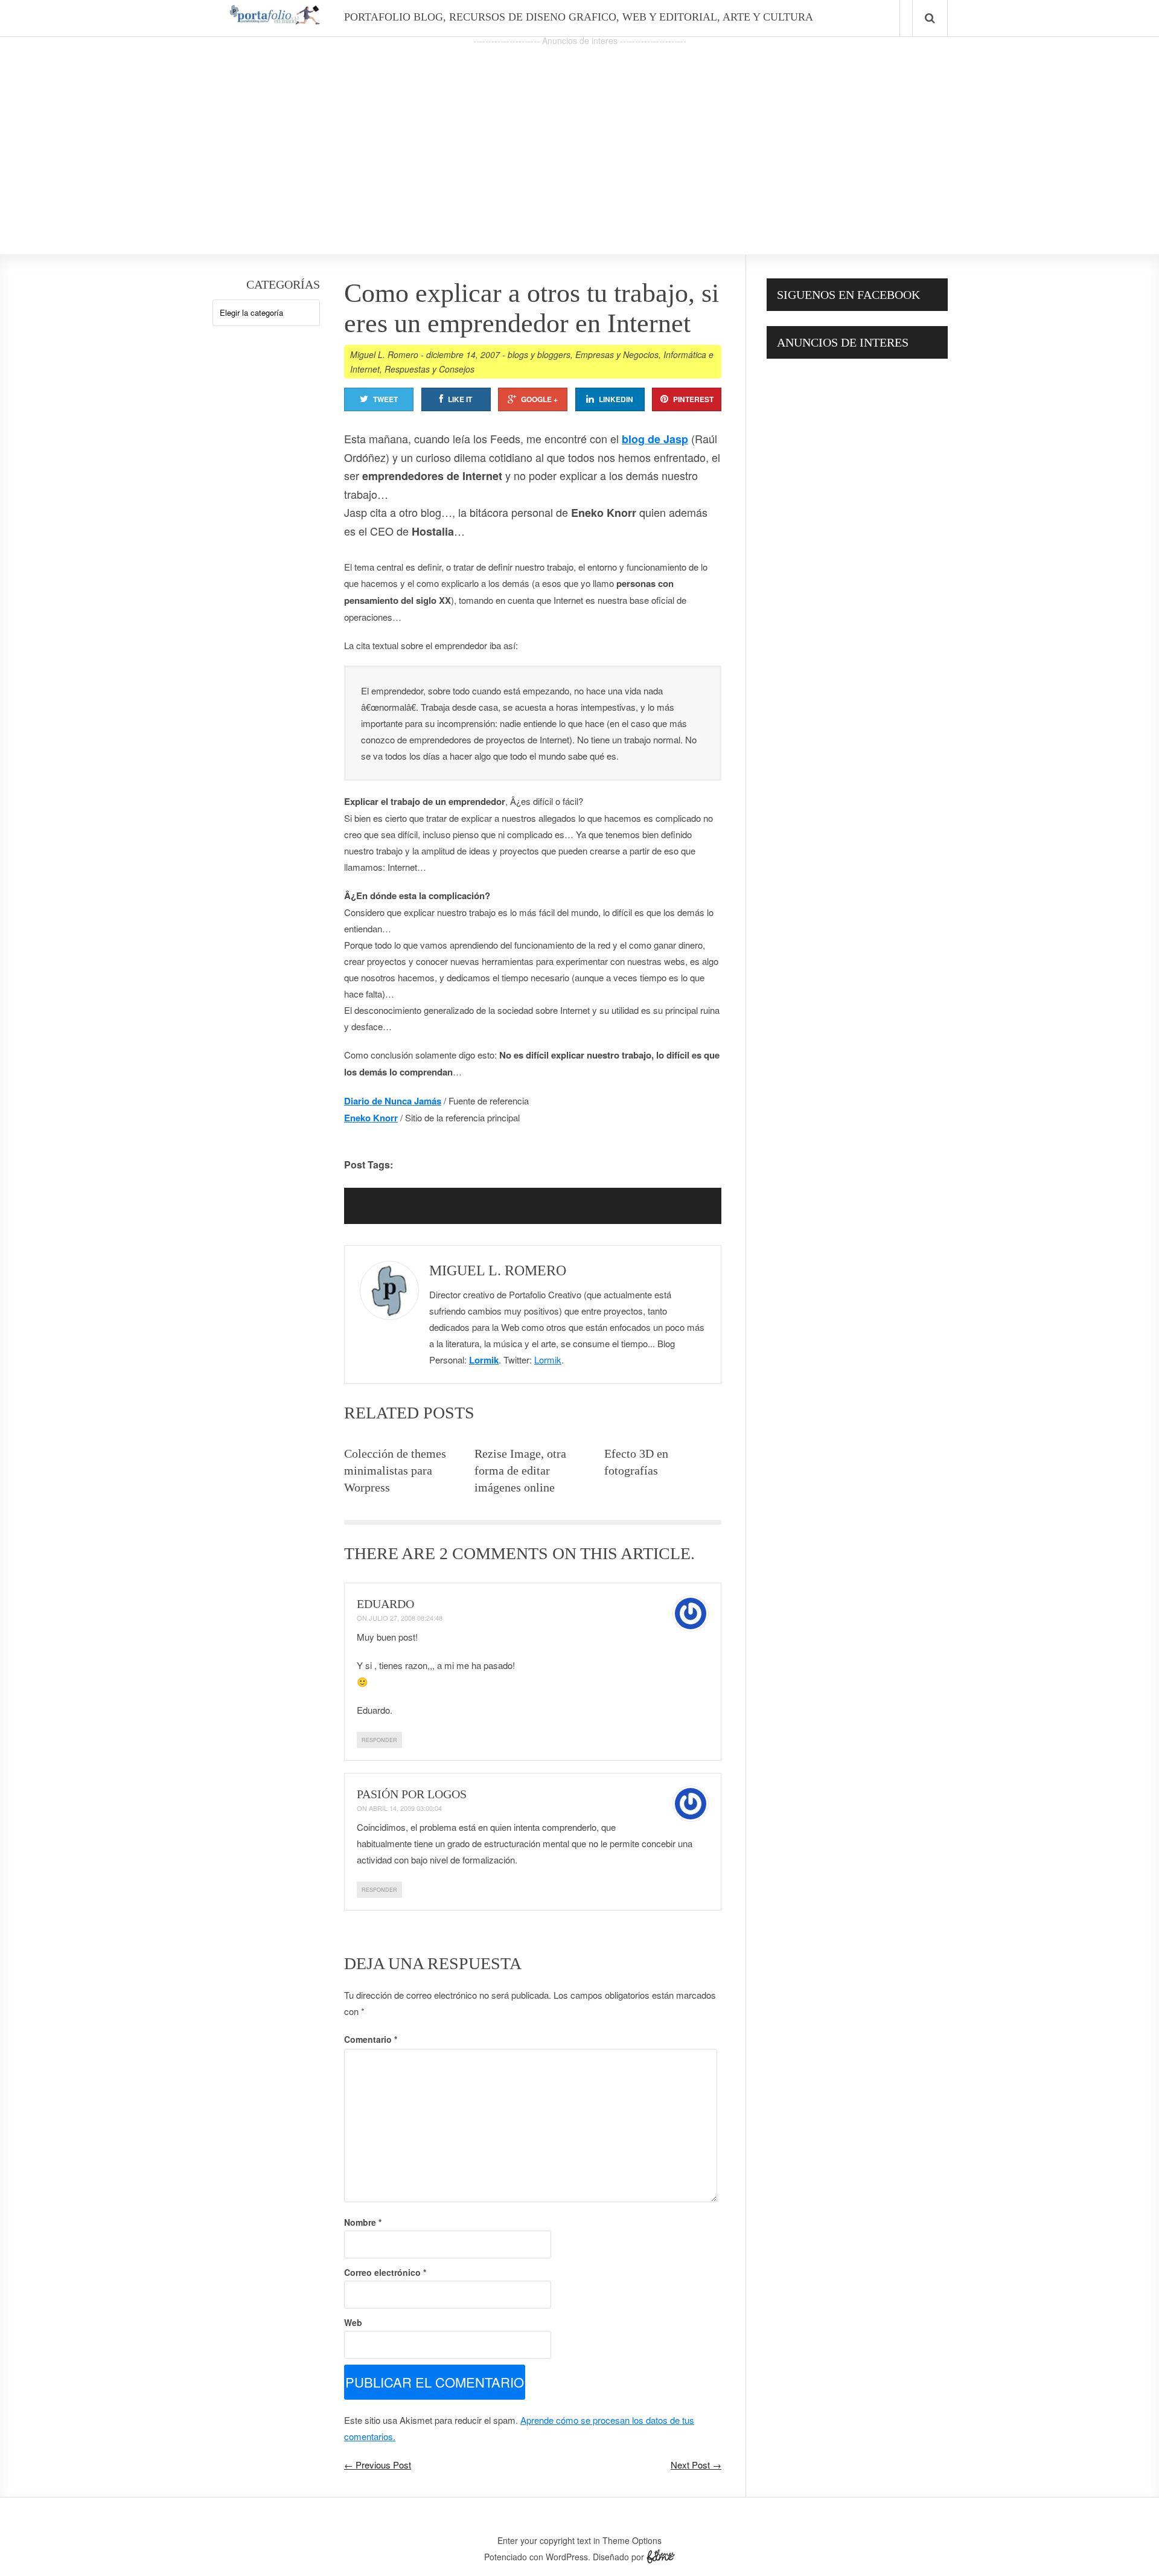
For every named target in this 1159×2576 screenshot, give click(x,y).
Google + (539, 399)
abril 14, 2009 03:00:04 (405, 1808)
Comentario (371, 2039)
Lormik (484, 1360)
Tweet (385, 399)
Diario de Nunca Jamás (393, 1101)
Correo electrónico (385, 2272)
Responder (379, 1740)
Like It (460, 399)
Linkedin (616, 399)
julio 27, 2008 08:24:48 (406, 1618)
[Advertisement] (579, 133)
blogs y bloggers (539, 354)
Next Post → (696, 2465)
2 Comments (494, 1553)
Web (353, 2322)
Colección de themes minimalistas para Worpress (395, 1470)
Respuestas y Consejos (429, 369)
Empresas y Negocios (617, 354)
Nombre (363, 2222)
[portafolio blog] (275, 21)
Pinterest (693, 399)
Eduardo (385, 1604)
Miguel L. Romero (384, 354)
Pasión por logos (412, 1794)
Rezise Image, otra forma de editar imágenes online (520, 1470)
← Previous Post (378, 2465)
